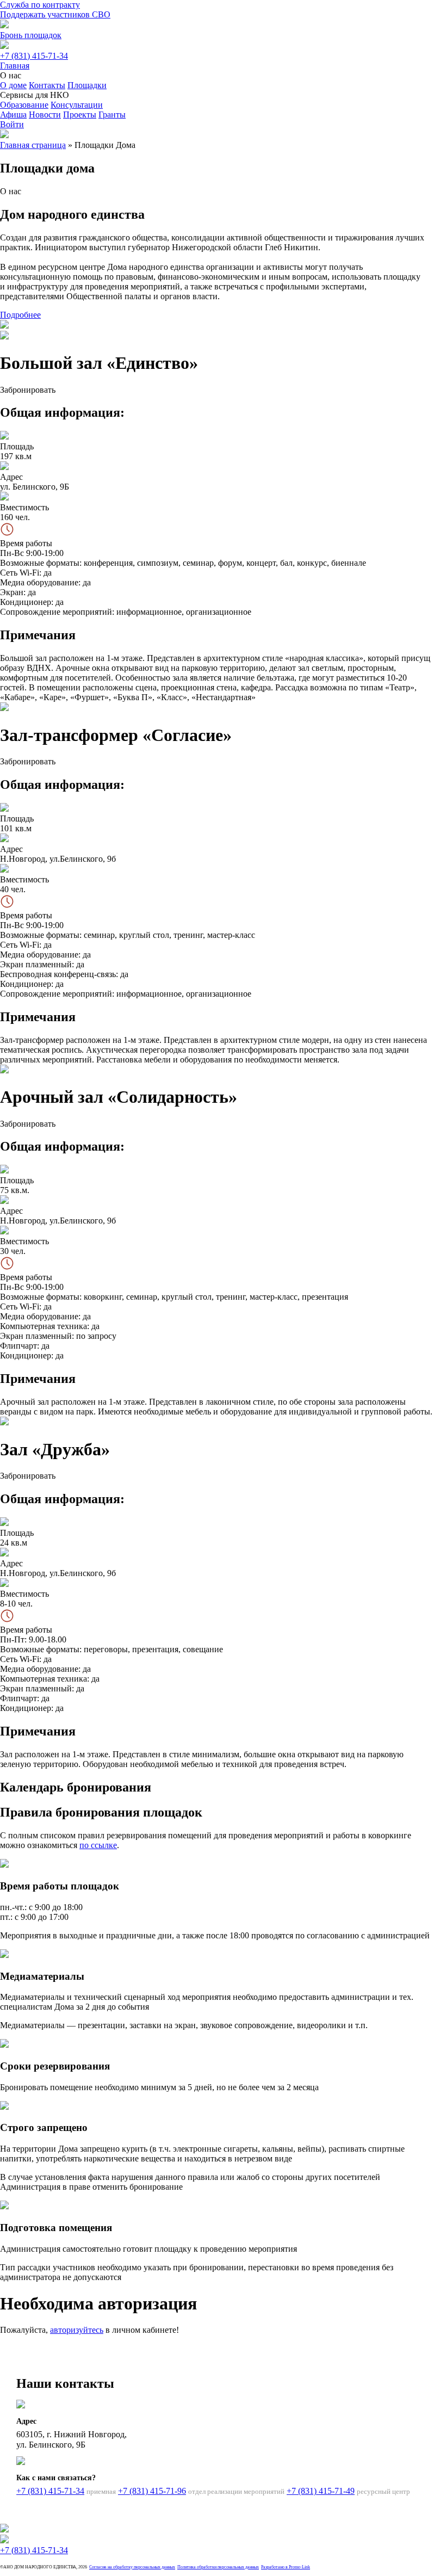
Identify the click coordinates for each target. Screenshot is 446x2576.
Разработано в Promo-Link (286, 2567)
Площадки (87, 85)
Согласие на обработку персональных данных (132, 2567)
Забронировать (28, 390)
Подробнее (20, 315)
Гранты (112, 115)
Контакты (47, 85)
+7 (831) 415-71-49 (321, 2491)
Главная (15, 66)
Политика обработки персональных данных (218, 2567)
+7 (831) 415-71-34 (34, 56)
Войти (12, 124)
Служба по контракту (40, 5)
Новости (45, 115)
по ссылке (98, 1845)
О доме (13, 85)
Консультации (77, 105)
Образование (24, 105)
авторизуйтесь (77, 2330)
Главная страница (33, 145)
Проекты (80, 115)
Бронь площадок (31, 35)
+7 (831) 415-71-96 (152, 2491)
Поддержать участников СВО (55, 14)
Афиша (13, 115)
